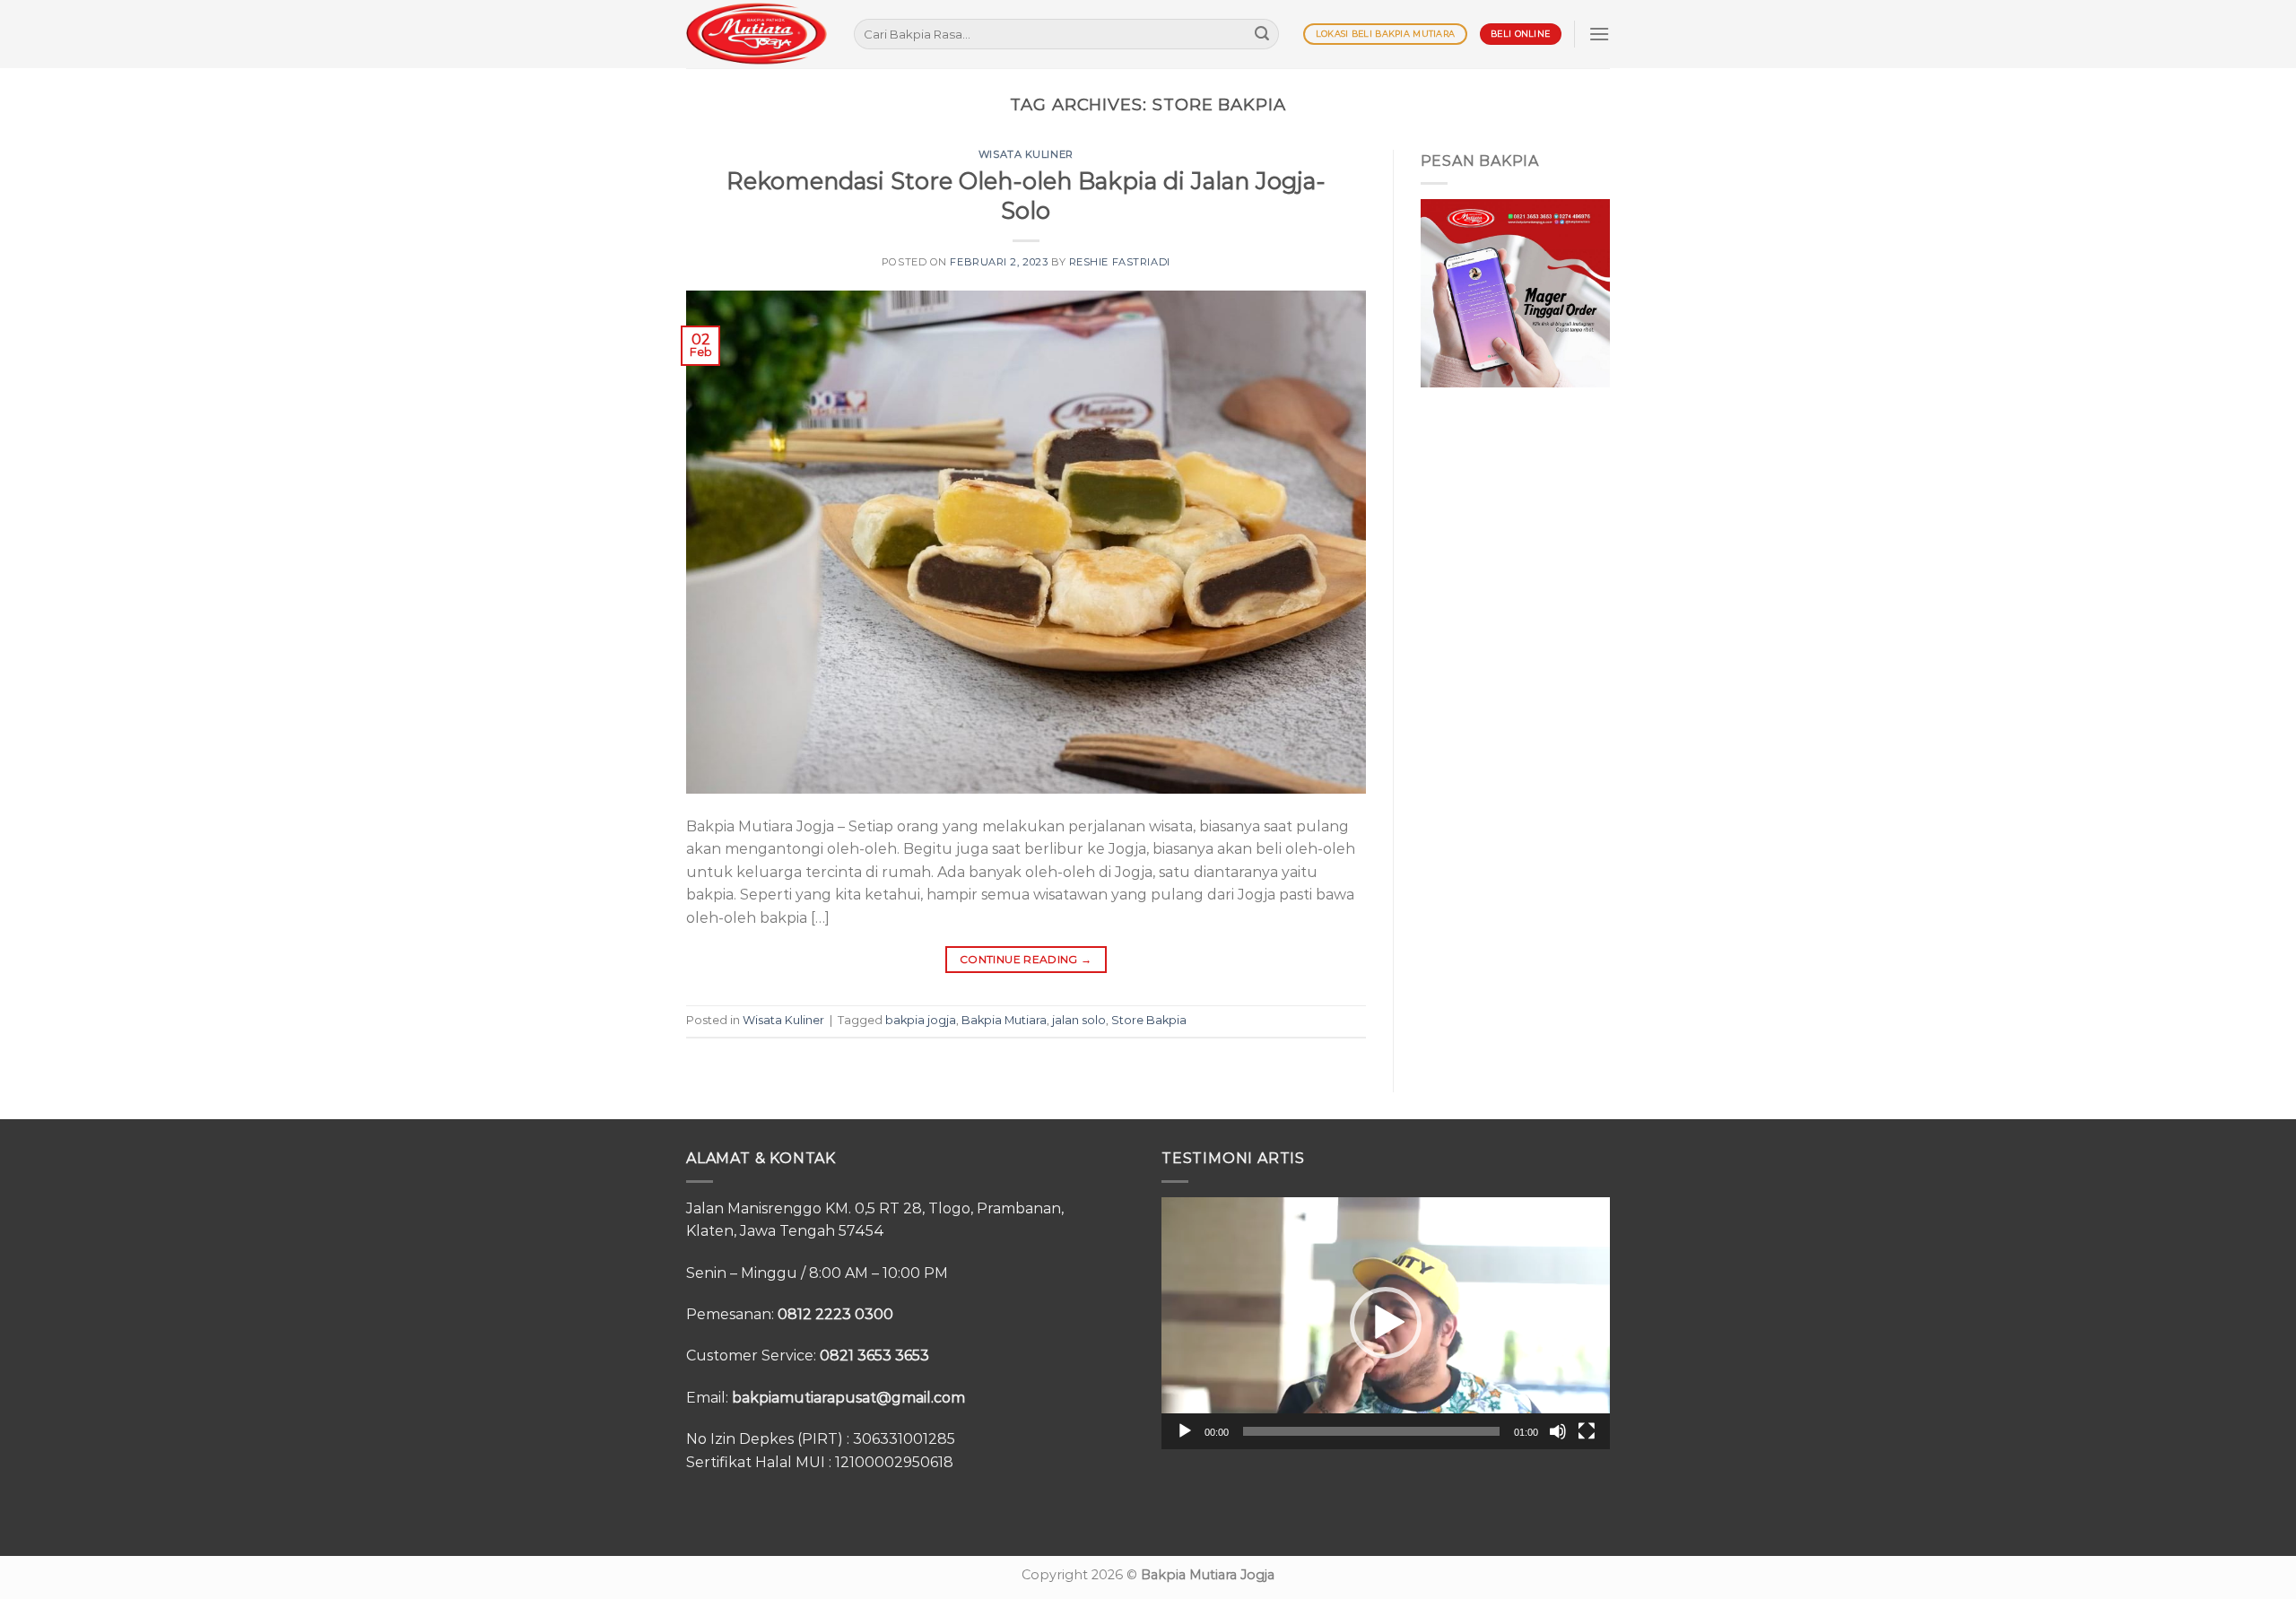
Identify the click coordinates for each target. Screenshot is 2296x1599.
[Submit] (1262, 34)
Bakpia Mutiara (1004, 1020)
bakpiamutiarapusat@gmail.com (848, 1398)
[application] (1386, 1323)
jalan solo (1079, 1020)
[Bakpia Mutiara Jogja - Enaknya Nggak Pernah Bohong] (757, 34)
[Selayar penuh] (1587, 1431)
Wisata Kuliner (1026, 154)
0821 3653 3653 (874, 1356)
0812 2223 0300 (835, 1314)
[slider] (1371, 1431)
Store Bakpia (1149, 1020)
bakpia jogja (921, 1020)
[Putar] (1185, 1431)
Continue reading (1026, 959)
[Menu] (1599, 34)
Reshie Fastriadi (1120, 262)
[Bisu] (1558, 1431)
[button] (1386, 1323)
